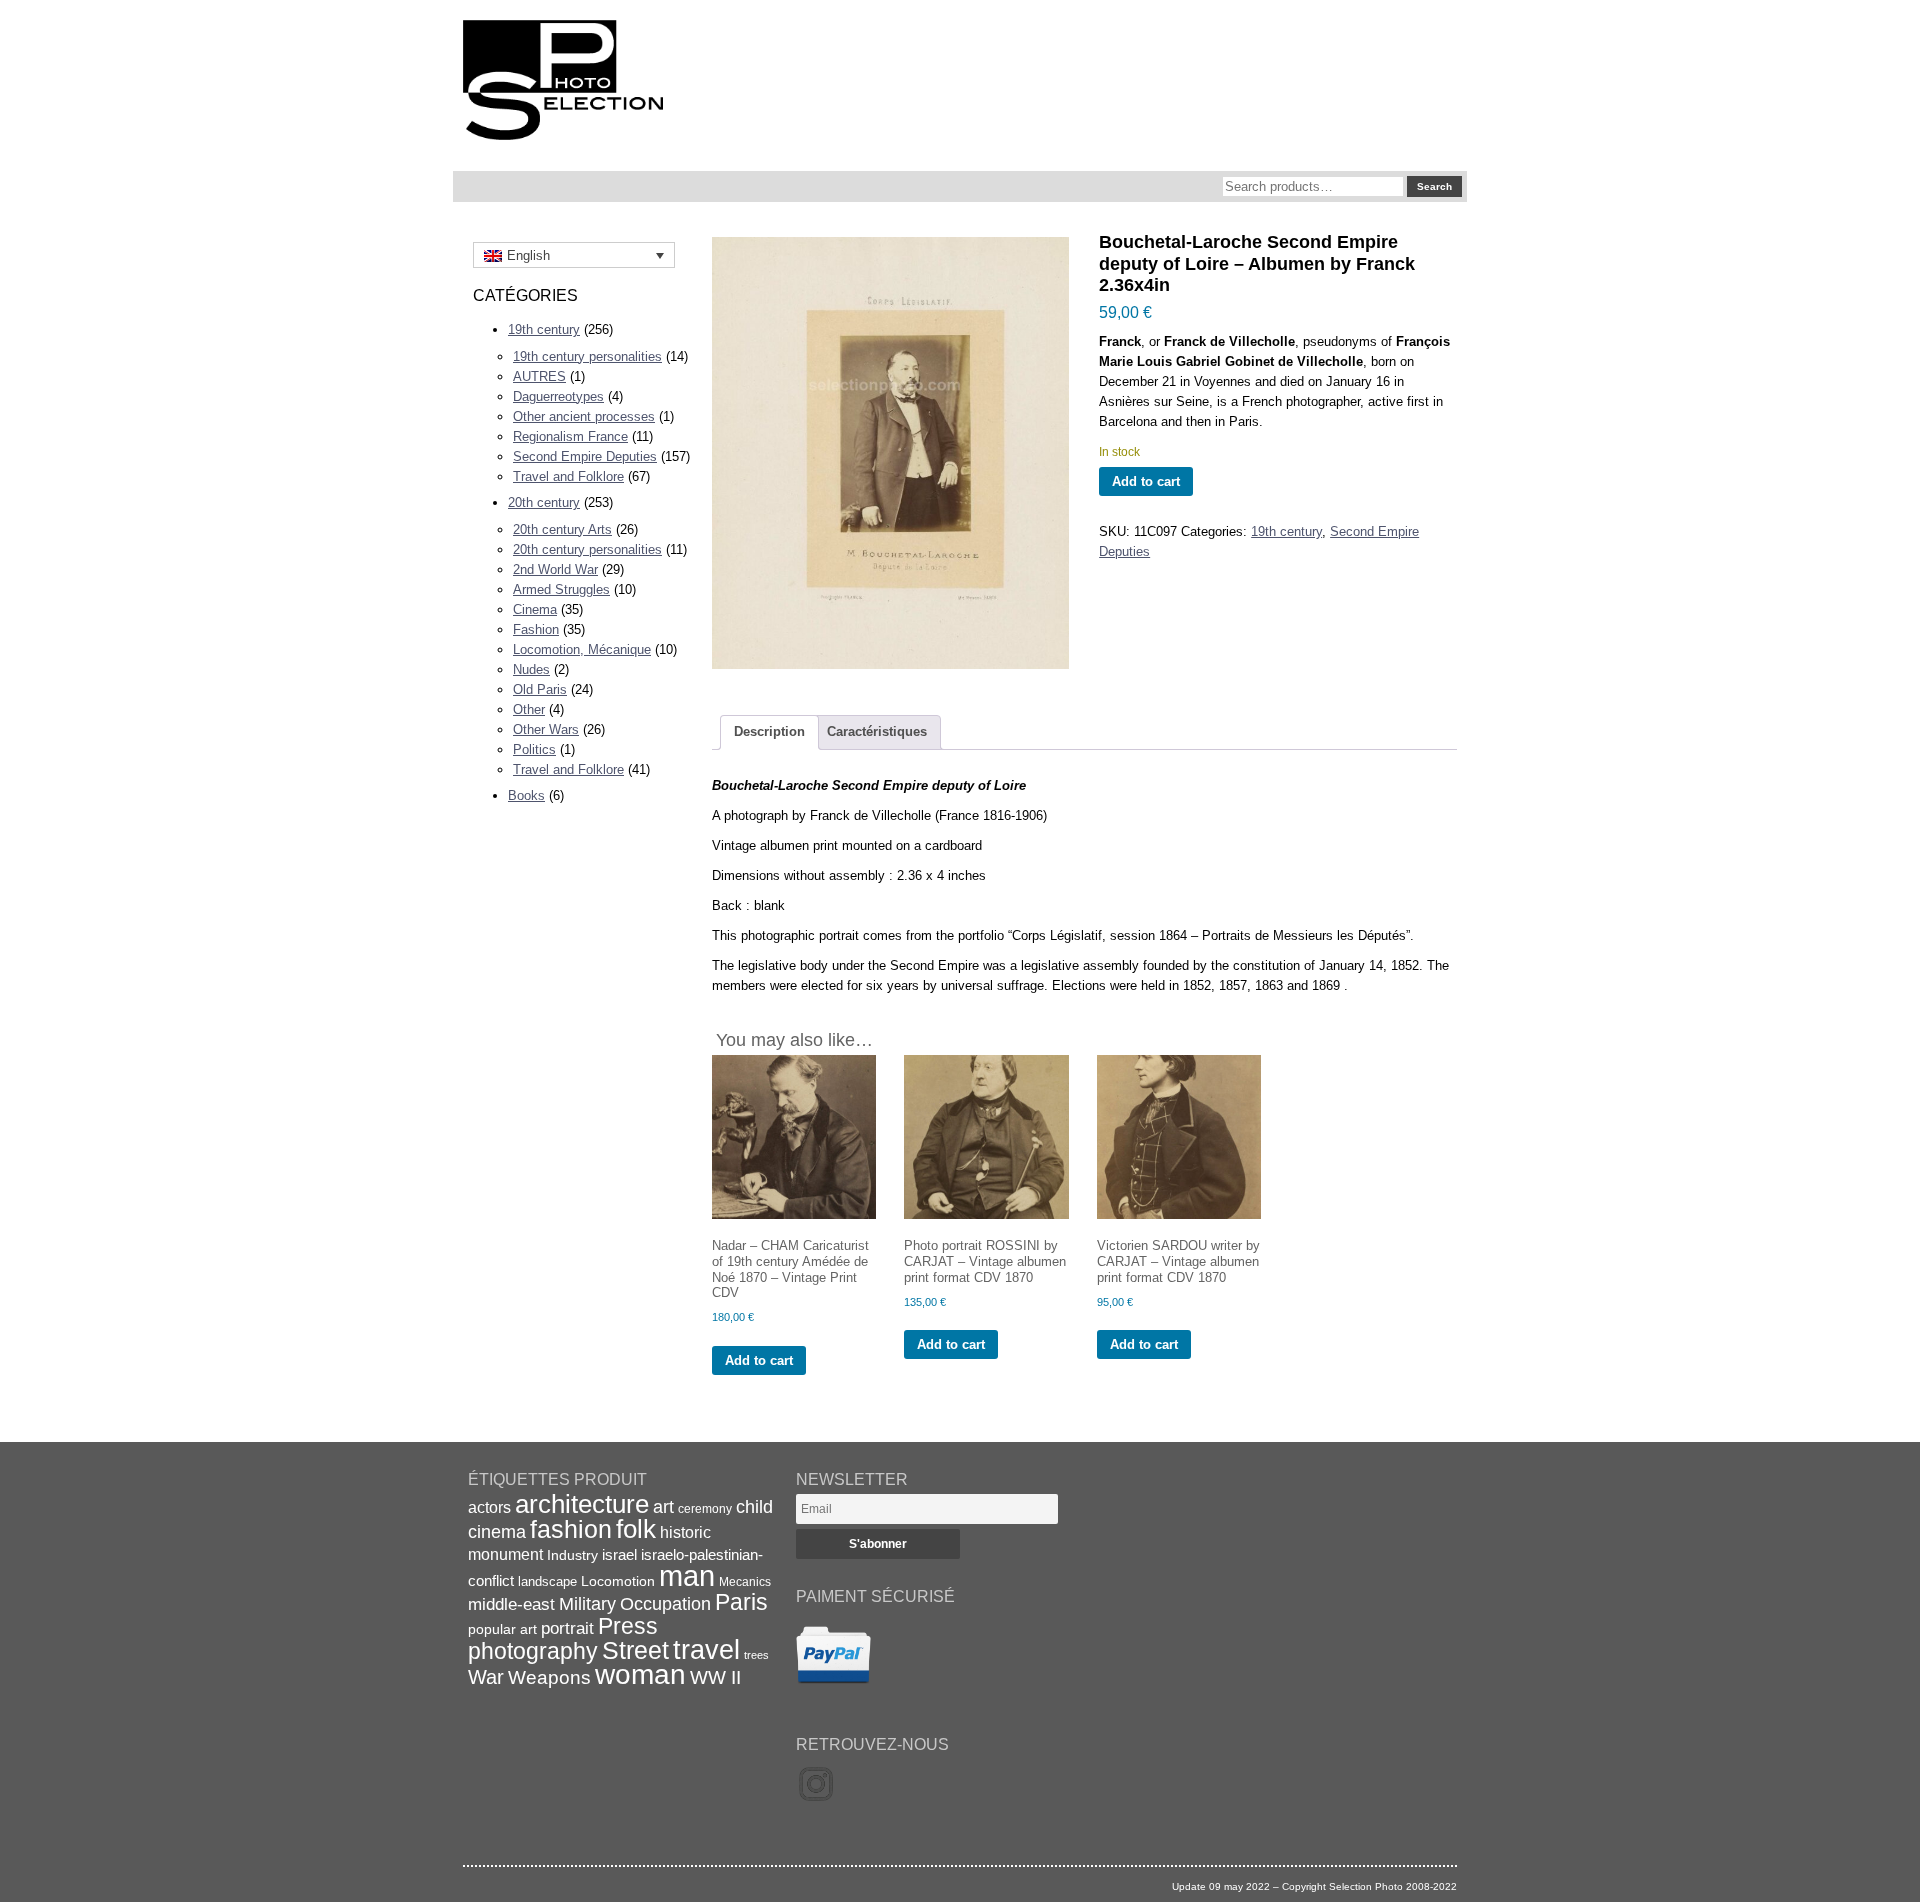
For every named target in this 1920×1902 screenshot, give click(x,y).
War (486, 1677)
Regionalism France (570, 436)
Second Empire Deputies (585, 456)
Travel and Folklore (568, 476)
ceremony (705, 1509)
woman (640, 1674)
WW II (715, 1677)
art (663, 1507)
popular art (502, 1629)
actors (489, 1507)
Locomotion (618, 1581)
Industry (572, 1555)
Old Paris (540, 689)
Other (529, 709)
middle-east (511, 1604)
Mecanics (745, 1581)
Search (1434, 186)
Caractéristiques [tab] (877, 731)
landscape (547, 1581)
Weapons (549, 1677)
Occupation (665, 1604)
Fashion (536, 629)
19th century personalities (587, 356)
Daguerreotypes (558, 396)
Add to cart (1146, 481)
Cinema (535, 609)
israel (619, 1554)
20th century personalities (587, 549)
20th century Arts (562, 529)
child (754, 1507)
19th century (544, 329)
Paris (741, 1602)
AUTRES (539, 376)
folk (636, 1529)
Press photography (563, 1638)
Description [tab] (769, 731)
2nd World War (555, 569)
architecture (582, 1504)
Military (587, 1604)
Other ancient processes (584, 416)
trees (756, 1655)
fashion (571, 1529)
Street (635, 1650)
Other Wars (546, 729)
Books (526, 795)
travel (706, 1650)
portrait (567, 1628)
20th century (544, 502)
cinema (497, 1532)
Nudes (531, 669)
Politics (534, 749)
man (687, 1575)
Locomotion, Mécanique (582, 649)
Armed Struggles (561, 589)
